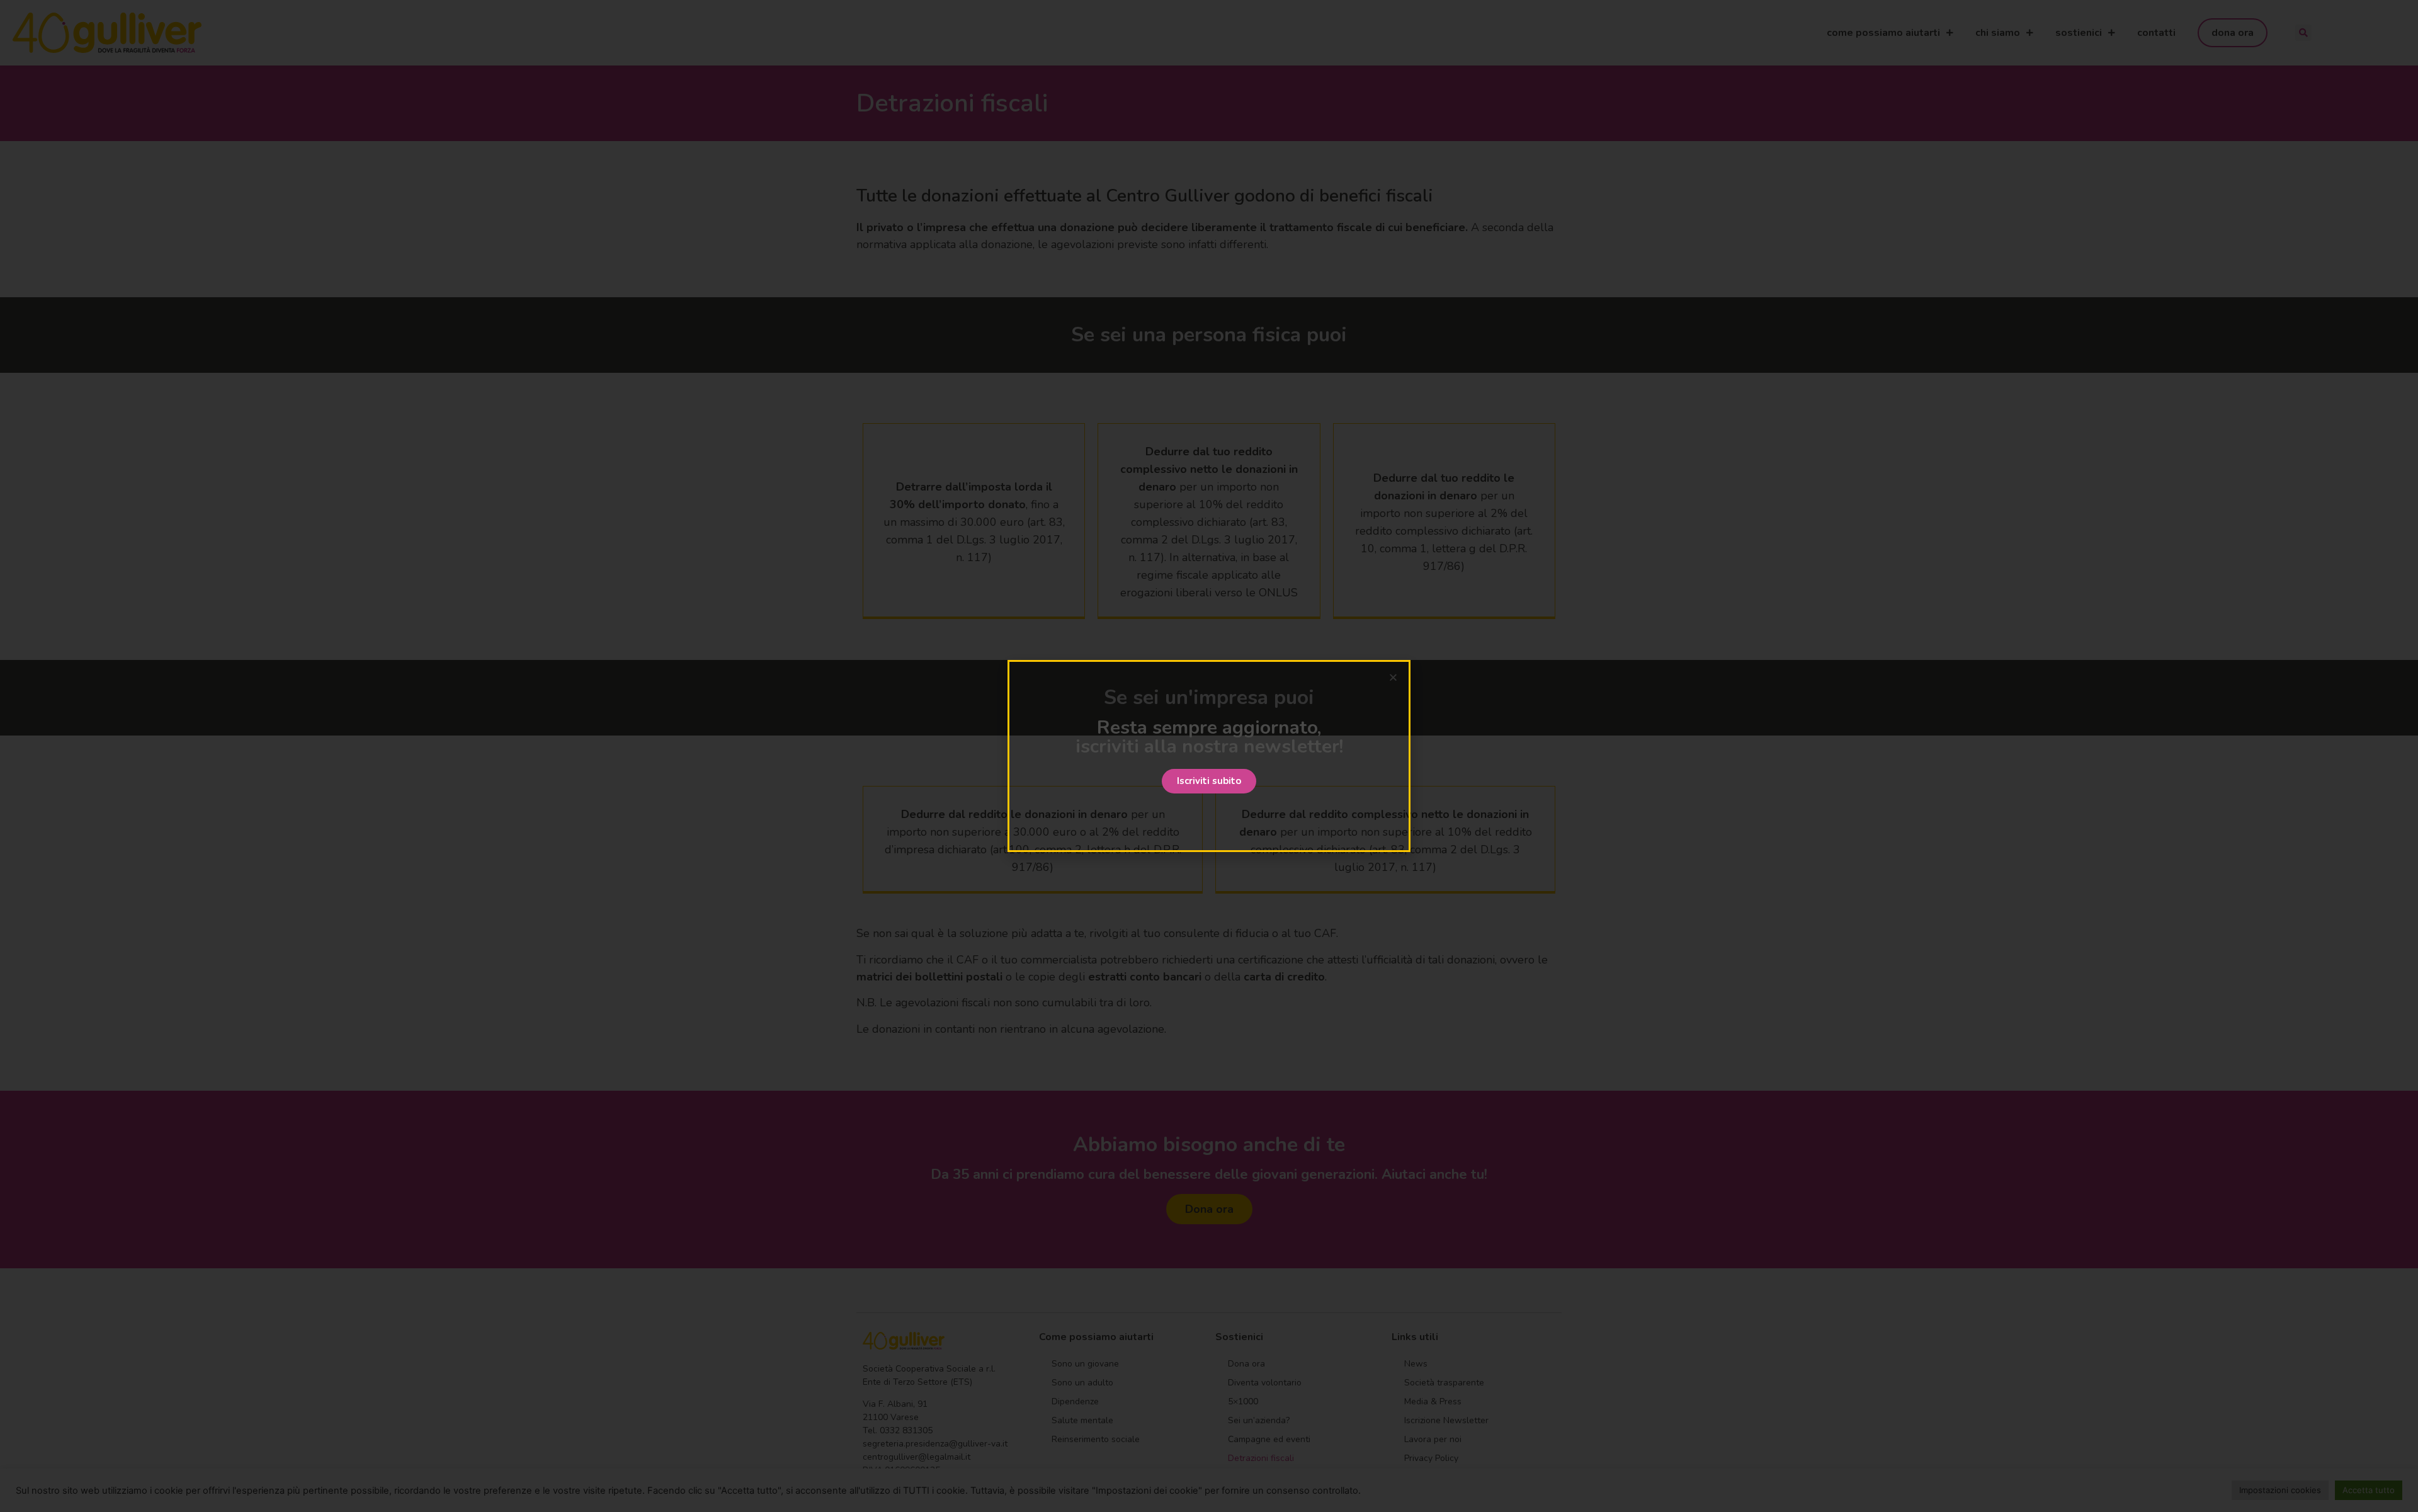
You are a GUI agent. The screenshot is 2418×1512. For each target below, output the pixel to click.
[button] (1209, 781)
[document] (1209, 756)
